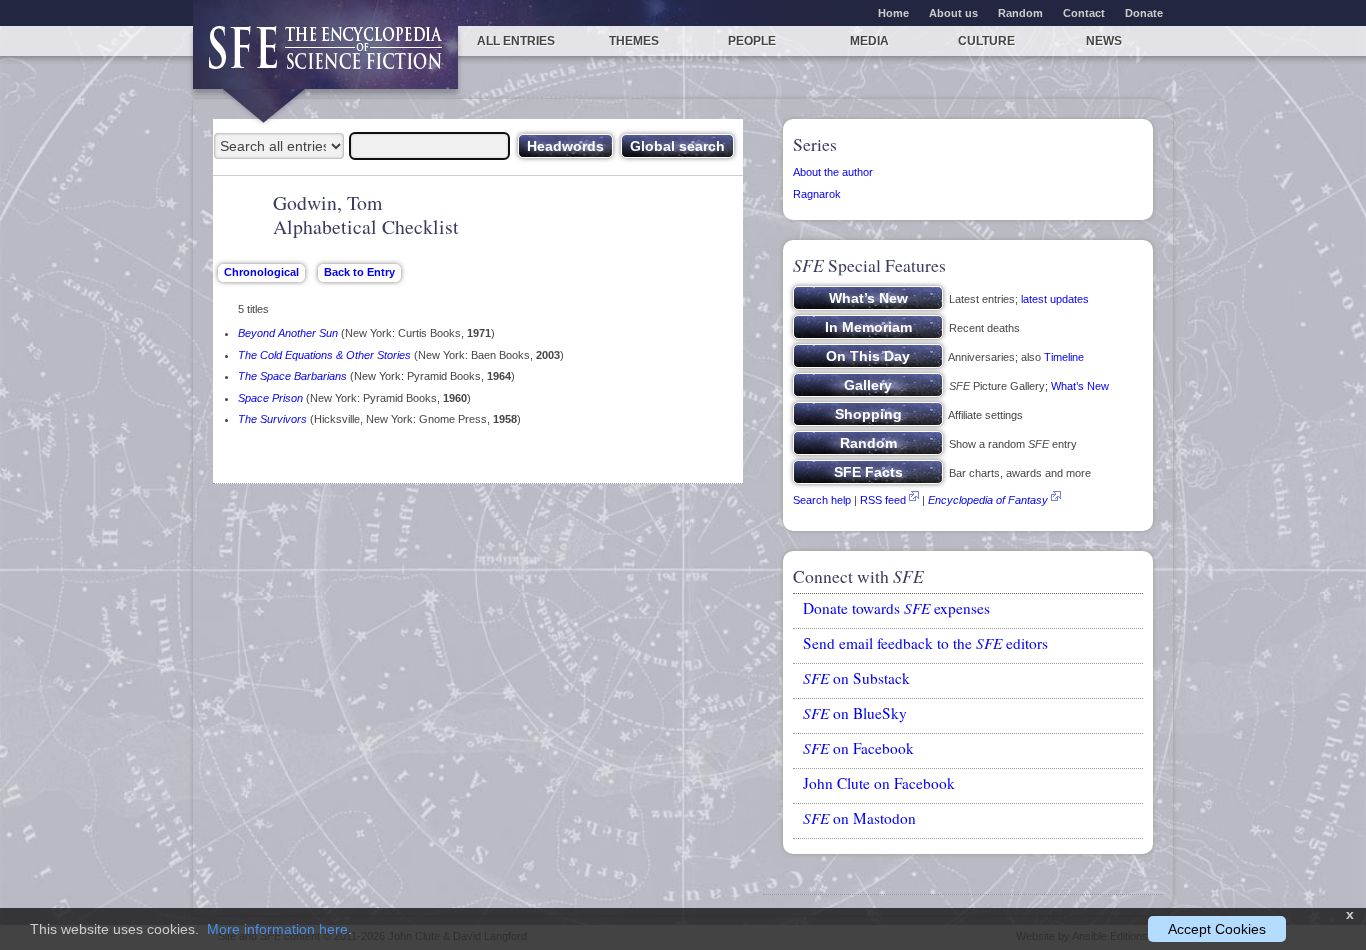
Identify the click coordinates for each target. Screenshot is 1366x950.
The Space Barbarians (292, 376)
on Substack (856, 678)
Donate (1144, 13)
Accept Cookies (1217, 929)
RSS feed (883, 500)
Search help (822, 500)
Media (869, 41)
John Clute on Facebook (879, 783)
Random (1020, 13)
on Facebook (858, 748)
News (1104, 41)
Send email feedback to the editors (925, 643)
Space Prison (270, 398)
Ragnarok (817, 194)
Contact (1084, 13)
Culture (986, 41)
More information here (277, 929)
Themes (634, 41)
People (752, 41)
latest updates (1055, 299)
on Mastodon (859, 818)
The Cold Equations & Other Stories (324, 355)
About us (953, 13)
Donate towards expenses (896, 608)
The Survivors (272, 419)
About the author (833, 172)
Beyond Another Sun (288, 333)
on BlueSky (855, 713)
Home (893, 13)
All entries (516, 41)
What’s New (1080, 386)
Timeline (1064, 357)
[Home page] (325, 57)
